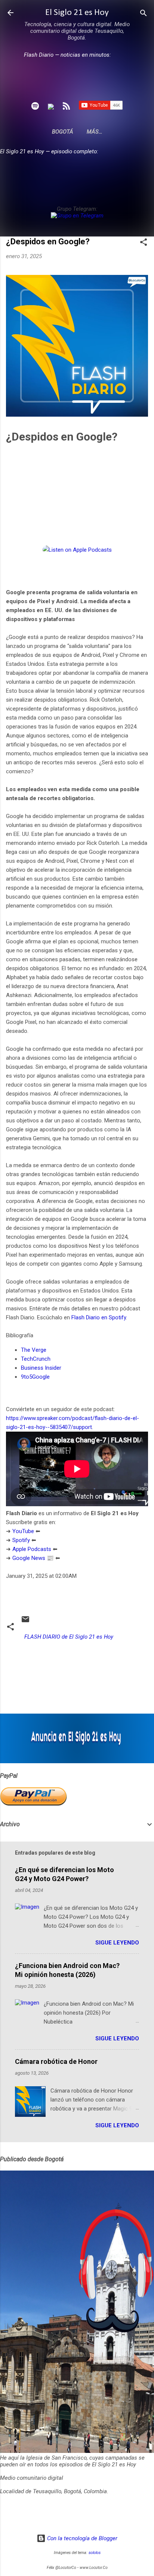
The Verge (34, 1350)
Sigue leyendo (117, 1943)
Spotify (21, 1540)
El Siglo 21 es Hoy (77, 13)
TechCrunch (36, 1359)
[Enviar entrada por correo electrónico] (25, 1622)
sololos (95, 2553)
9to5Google (35, 1377)
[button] (144, 243)
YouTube (23, 1531)
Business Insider (41, 1368)
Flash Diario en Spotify (99, 1317)
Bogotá (63, 132)
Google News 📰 (33, 1558)
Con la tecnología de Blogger (81, 2538)
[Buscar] (144, 14)
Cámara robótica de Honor (56, 2061)
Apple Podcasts (32, 1549)
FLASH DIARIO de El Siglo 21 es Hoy (69, 1637)
